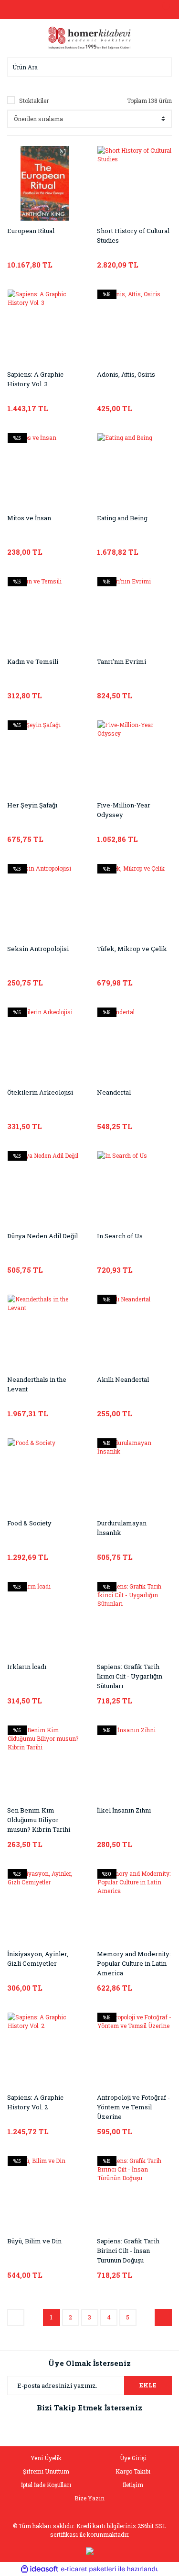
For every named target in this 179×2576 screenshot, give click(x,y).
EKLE (148, 2385)
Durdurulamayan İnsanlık (122, 1528)
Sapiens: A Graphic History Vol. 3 (35, 379)
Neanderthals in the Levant (37, 1384)
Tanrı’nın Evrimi (121, 661)
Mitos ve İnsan (29, 518)
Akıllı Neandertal (123, 1379)
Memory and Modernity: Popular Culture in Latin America (134, 1963)
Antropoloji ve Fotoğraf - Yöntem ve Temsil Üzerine (133, 2107)
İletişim (133, 2485)
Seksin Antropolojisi (38, 949)
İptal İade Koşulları (46, 2485)
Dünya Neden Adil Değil (42, 1236)
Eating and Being (122, 518)
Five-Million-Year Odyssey (124, 810)
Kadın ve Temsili (33, 661)
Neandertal (114, 1092)
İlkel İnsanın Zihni (124, 1810)
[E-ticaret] (89, 2569)
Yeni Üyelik (46, 2458)
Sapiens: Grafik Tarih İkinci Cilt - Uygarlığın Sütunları (130, 1676)
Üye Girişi (133, 2458)
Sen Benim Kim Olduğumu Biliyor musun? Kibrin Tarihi (39, 1820)
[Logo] (90, 37)
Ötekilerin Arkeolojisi (40, 1092)
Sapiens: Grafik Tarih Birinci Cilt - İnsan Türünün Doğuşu (128, 2251)
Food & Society (29, 1523)
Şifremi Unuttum (46, 2471)
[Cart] (162, 10)
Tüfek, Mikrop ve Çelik (132, 949)
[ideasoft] (40, 2569)
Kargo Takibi (133, 2471)
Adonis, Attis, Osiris (126, 374)
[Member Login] (90, 10)
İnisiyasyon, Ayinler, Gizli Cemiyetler (38, 1959)
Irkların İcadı (27, 1667)
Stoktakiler (34, 101)
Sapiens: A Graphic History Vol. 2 (35, 2102)
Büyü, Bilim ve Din (34, 2241)
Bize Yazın (89, 2498)
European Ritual (31, 231)
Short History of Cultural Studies (133, 235)
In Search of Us (120, 1236)
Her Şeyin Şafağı (32, 805)
